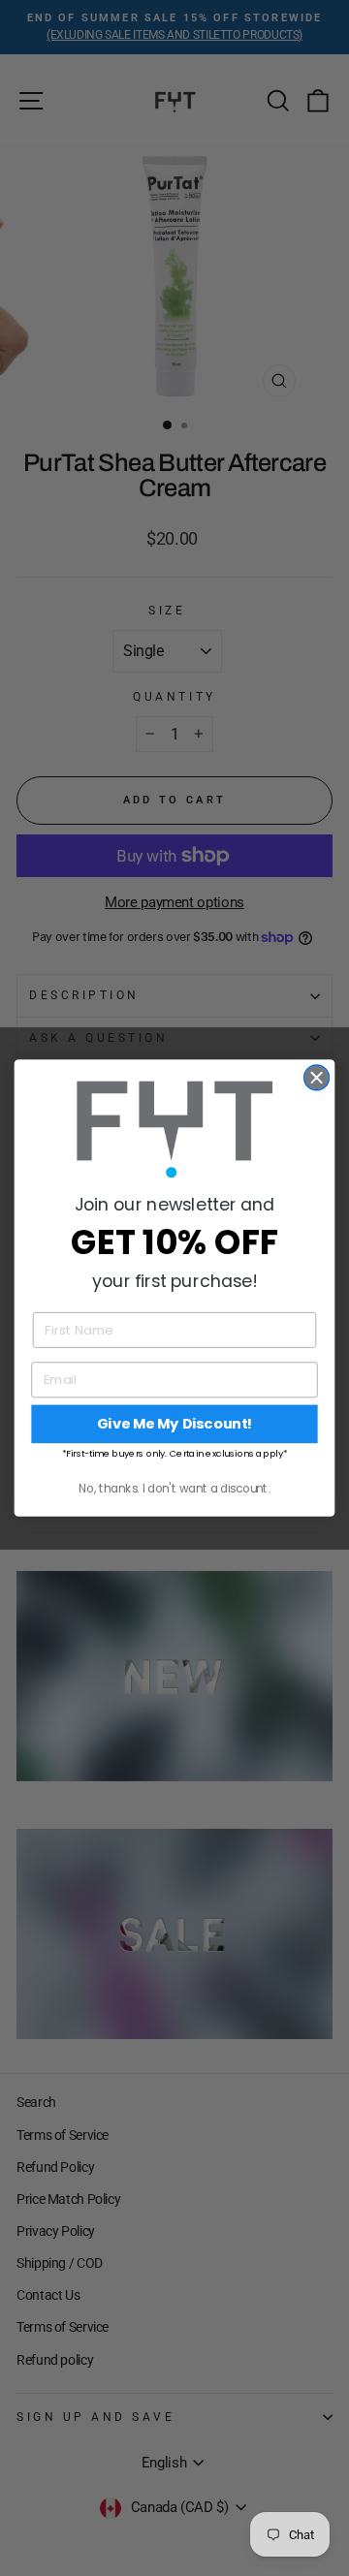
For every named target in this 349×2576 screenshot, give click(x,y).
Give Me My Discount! (175, 1424)
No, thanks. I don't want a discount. (174, 1488)
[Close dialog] (317, 1078)
